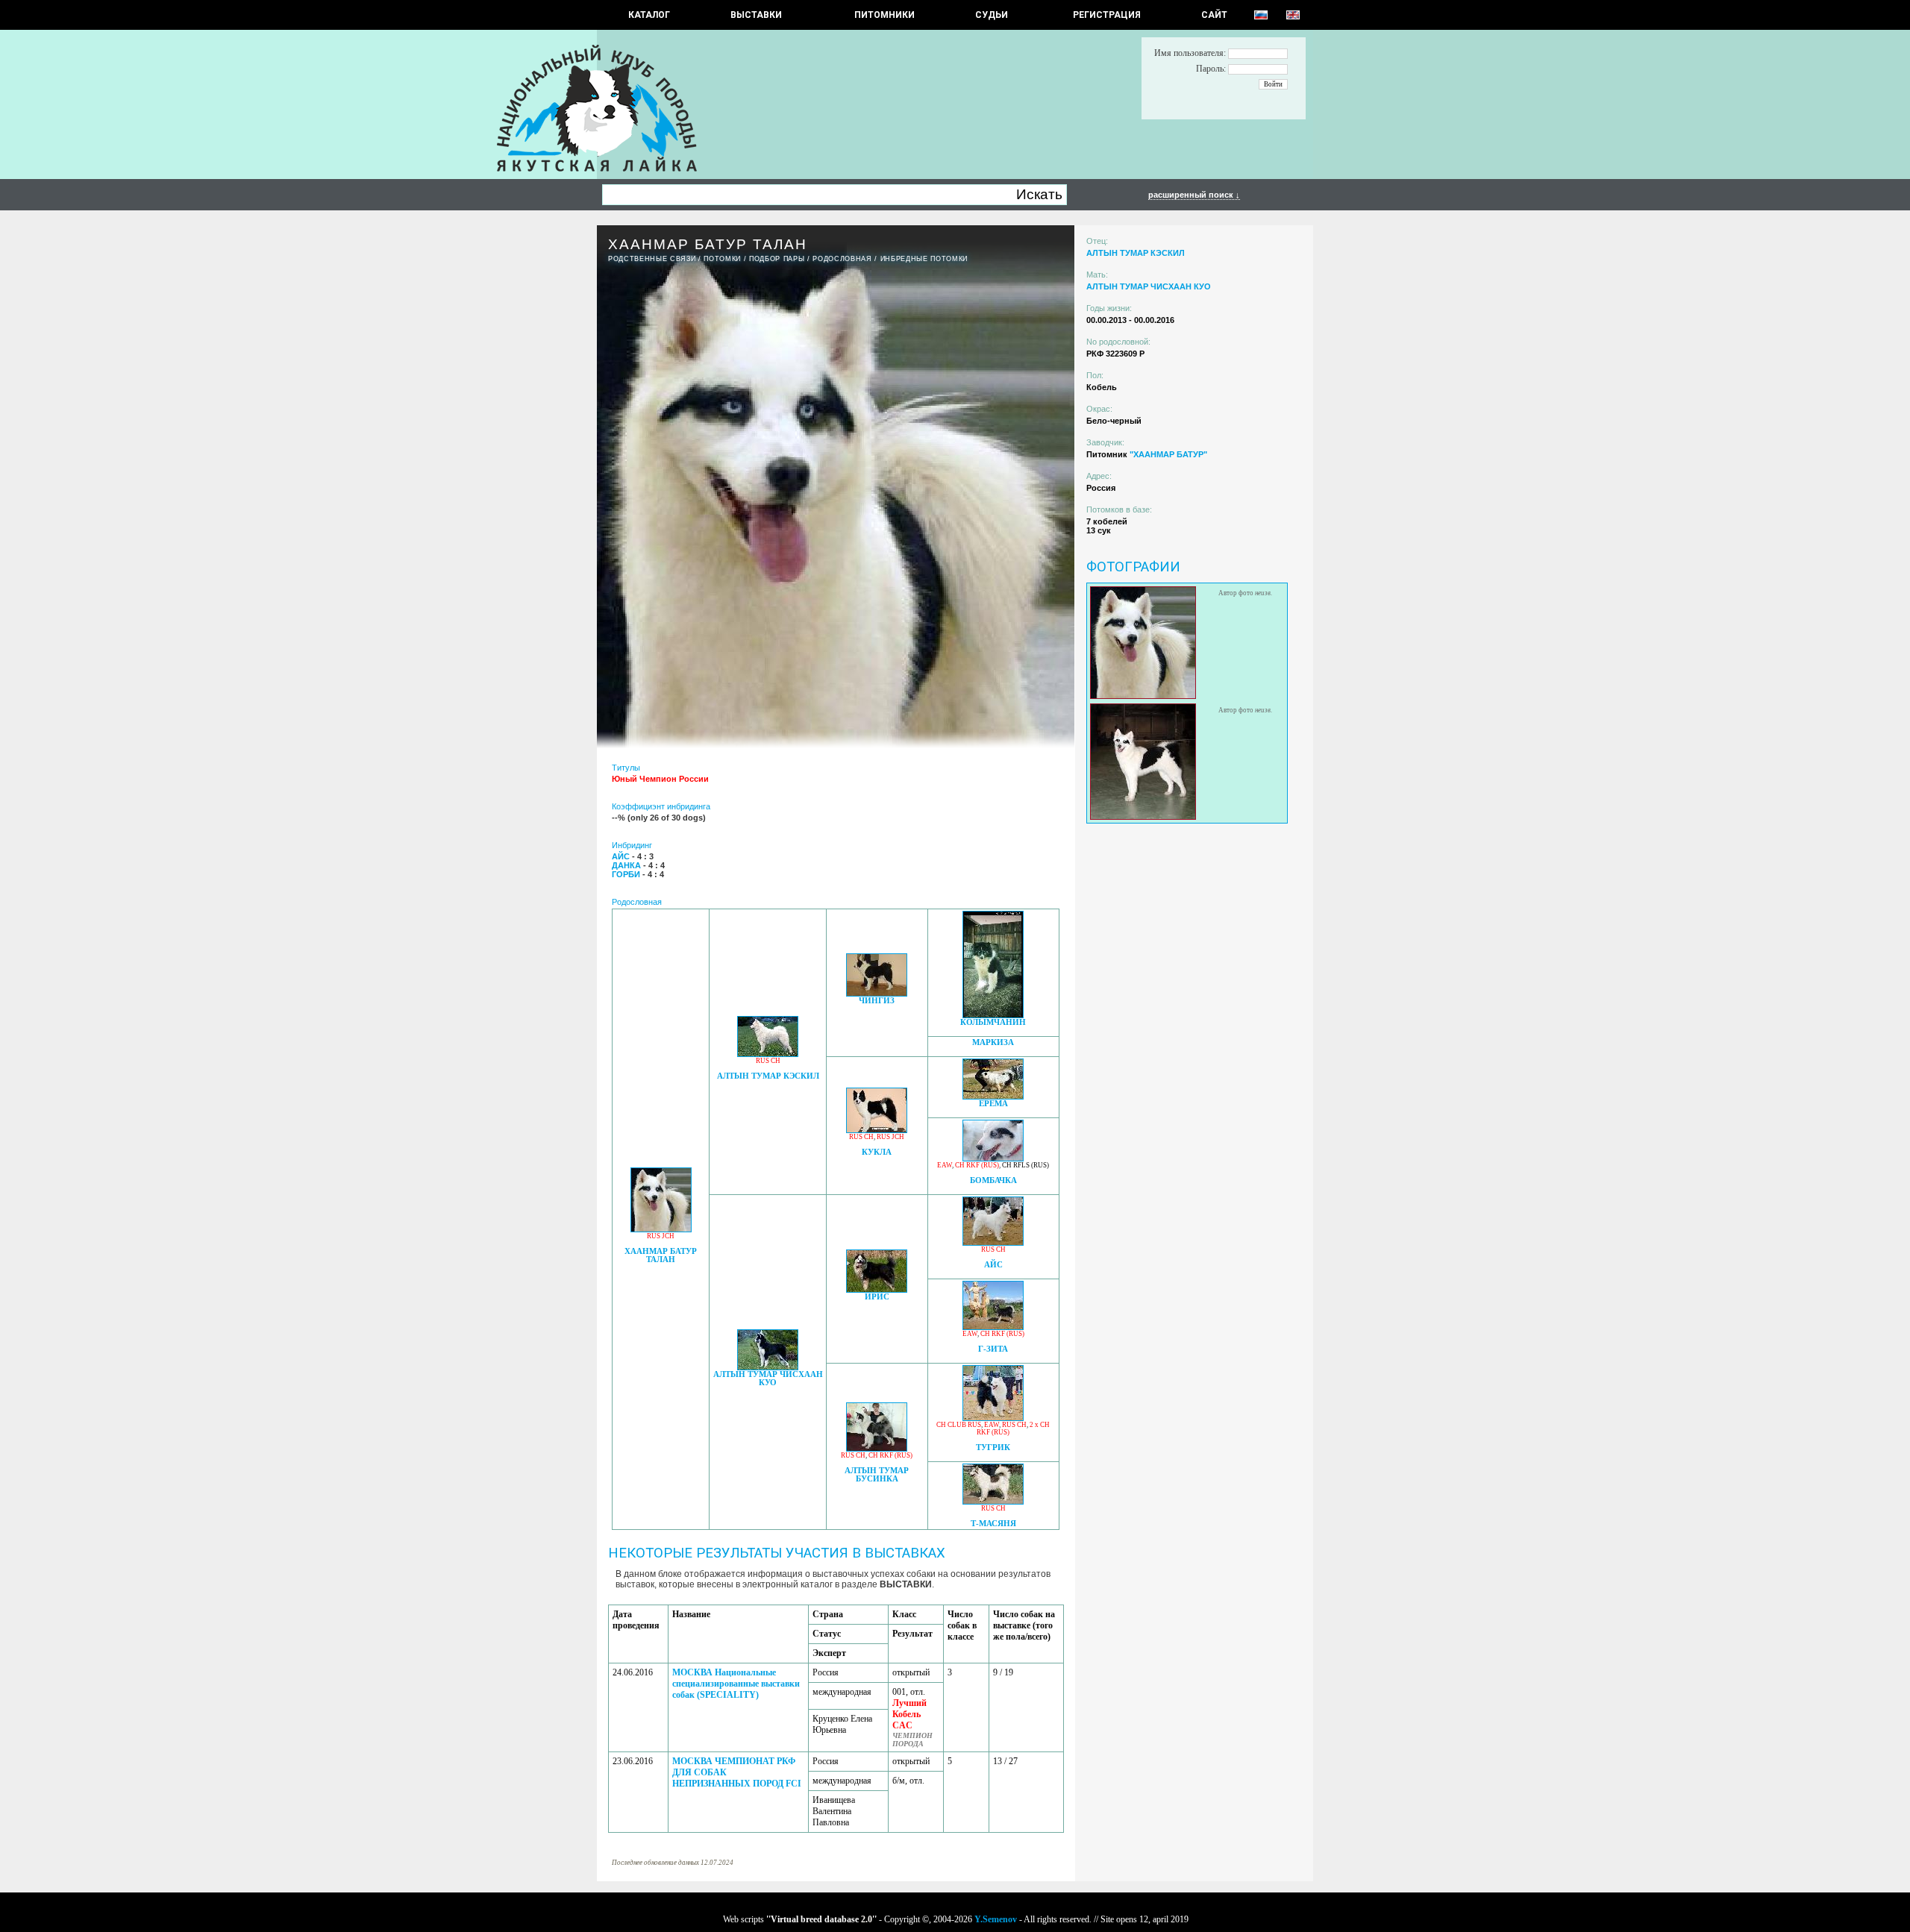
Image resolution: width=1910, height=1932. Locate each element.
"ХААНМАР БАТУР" (1168, 454)
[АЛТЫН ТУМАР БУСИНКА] (877, 1448)
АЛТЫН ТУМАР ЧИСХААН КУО (768, 1379)
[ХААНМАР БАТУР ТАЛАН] (661, 1228)
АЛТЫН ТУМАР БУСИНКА (877, 1475)
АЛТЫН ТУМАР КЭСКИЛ (768, 1076)
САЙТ (1214, 15)
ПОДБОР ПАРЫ (777, 259)
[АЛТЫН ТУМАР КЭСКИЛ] (768, 1053)
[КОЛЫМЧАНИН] (993, 1014)
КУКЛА (877, 1152)
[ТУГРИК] (993, 1417)
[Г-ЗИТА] (993, 1326)
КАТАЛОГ (649, 15)
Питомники (884, 15)
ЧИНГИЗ (877, 1001)
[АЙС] (993, 1242)
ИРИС (877, 1297)
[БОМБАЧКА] (993, 1157)
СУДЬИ (992, 15)
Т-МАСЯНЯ (993, 1524)
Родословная (842, 259)
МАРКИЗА (993, 1042)
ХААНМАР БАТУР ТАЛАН (661, 1255)
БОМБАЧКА (993, 1180)
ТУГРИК (993, 1448)
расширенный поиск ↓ (1194, 195)
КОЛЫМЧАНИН (993, 1022)
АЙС (993, 1265)
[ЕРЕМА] (993, 1095)
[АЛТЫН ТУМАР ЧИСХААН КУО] (768, 1366)
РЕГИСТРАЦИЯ (1107, 15)
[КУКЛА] (877, 1129)
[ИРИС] (877, 1289)
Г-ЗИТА (993, 1349)
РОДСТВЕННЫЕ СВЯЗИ (652, 259)
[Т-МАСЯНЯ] (993, 1500)
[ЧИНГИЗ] (877, 992)
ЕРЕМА (993, 1104)
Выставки (756, 15)
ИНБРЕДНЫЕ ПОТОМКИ (924, 259)
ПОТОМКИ (722, 259)
